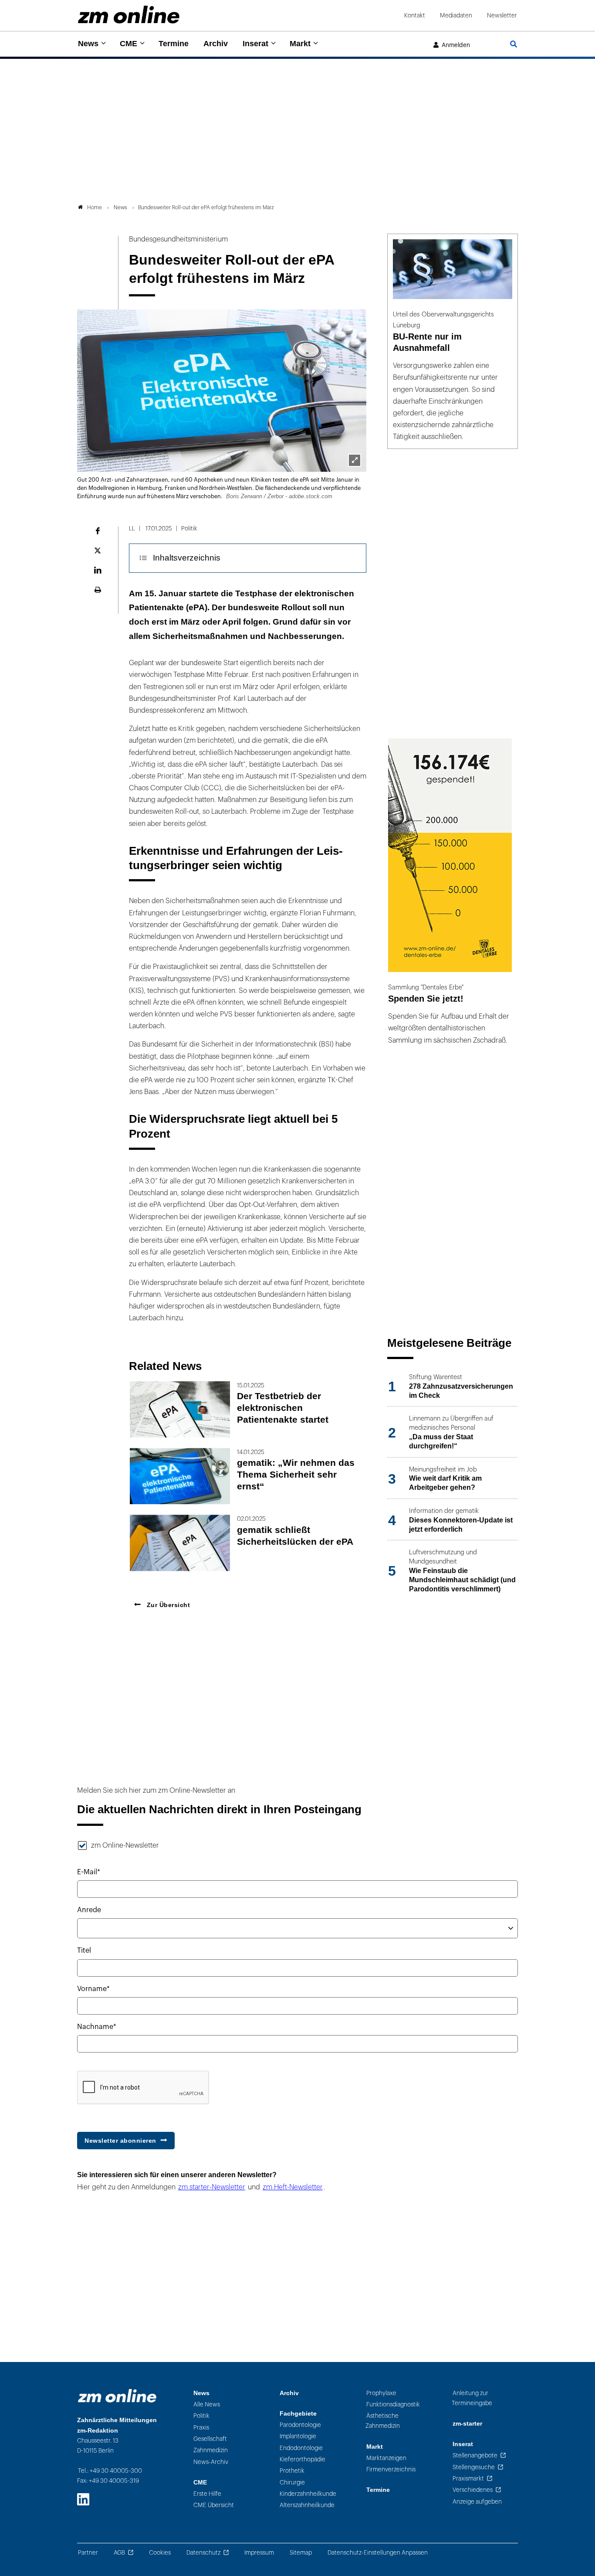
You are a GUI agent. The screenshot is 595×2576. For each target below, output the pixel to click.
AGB (119, 2553)
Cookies (160, 2553)
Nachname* (97, 2027)
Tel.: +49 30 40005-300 (110, 2471)
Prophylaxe (381, 2393)
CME (128, 44)
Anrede (89, 1910)
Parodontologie (300, 2425)
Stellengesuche (474, 2467)
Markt (300, 44)
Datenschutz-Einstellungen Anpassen (378, 2553)
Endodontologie (301, 2448)
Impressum (259, 2553)
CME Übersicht (214, 2505)
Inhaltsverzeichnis (187, 558)
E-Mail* (89, 1872)
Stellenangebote (475, 2455)
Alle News (207, 2404)
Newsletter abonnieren (120, 2141)
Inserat (255, 44)
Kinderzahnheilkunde (308, 2494)
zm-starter (467, 2424)
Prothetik (292, 2471)
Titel (84, 1951)
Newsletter (502, 15)
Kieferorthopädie (303, 2459)
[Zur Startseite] (129, 15)
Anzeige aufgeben (477, 2502)
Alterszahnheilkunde (307, 2505)
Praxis (201, 2428)
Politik (201, 2416)
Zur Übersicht (167, 1605)
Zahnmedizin (211, 2450)
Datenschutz (203, 2553)
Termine (174, 44)
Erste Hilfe (207, 2494)
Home (95, 207)
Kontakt (415, 15)
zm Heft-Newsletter (293, 2187)
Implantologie (298, 2436)
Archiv (216, 44)
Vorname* (93, 1989)
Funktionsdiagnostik (393, 2404)
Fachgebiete (298, 2414)
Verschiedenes (473, 2490)
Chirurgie (292, 2483)
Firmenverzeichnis (391, 2469)
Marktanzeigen (386, 2458)
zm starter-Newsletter (212, 2187)
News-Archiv (211, 2462)
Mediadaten (456, 15)
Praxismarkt (468, 2479)
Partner (88, 2553)
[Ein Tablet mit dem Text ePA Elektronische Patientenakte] (355, 460)
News (88, 44)
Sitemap (301, 2553)
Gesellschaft (210, 2439)
